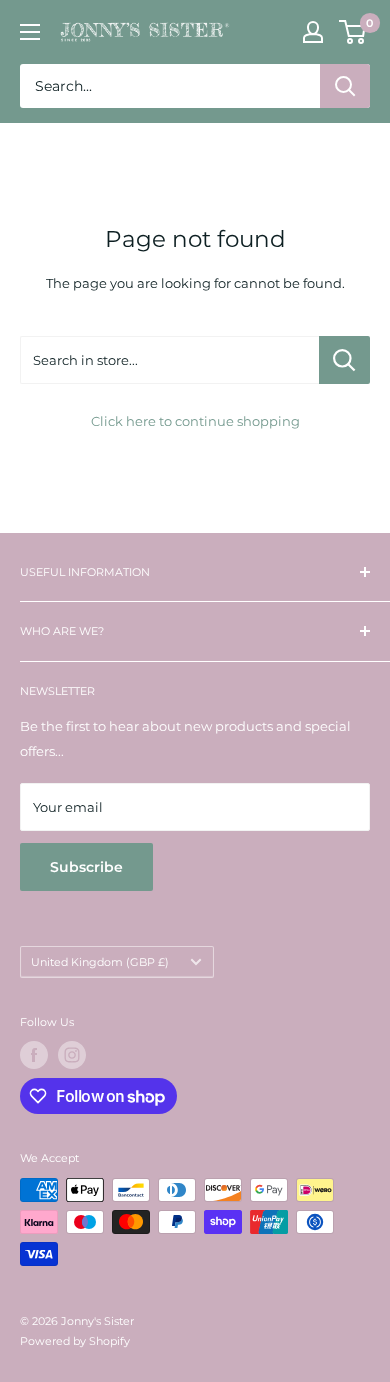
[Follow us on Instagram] (72, 1055)
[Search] (345, 86)
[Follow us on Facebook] (34, 1055)
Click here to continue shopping (195, 421)
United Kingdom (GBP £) (100, 962)
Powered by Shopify (75, 1341)
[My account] (313, 32)
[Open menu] (30, 32)
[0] (353, 32)
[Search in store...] (344, 360)
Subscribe (86, 867)
